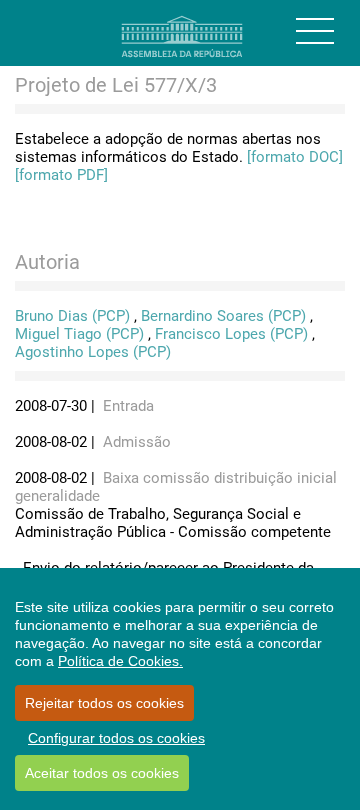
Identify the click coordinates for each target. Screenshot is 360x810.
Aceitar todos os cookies (102, 773)
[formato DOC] (295, 157)
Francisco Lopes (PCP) (231, 334)
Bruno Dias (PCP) (72, 316)
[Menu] (315, 31)
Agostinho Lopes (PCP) (93, 352)
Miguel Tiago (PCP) (79, 334)
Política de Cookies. (120, 661)
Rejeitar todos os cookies (104, 703)
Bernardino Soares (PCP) (223, 316)
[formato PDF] (61, 175)
